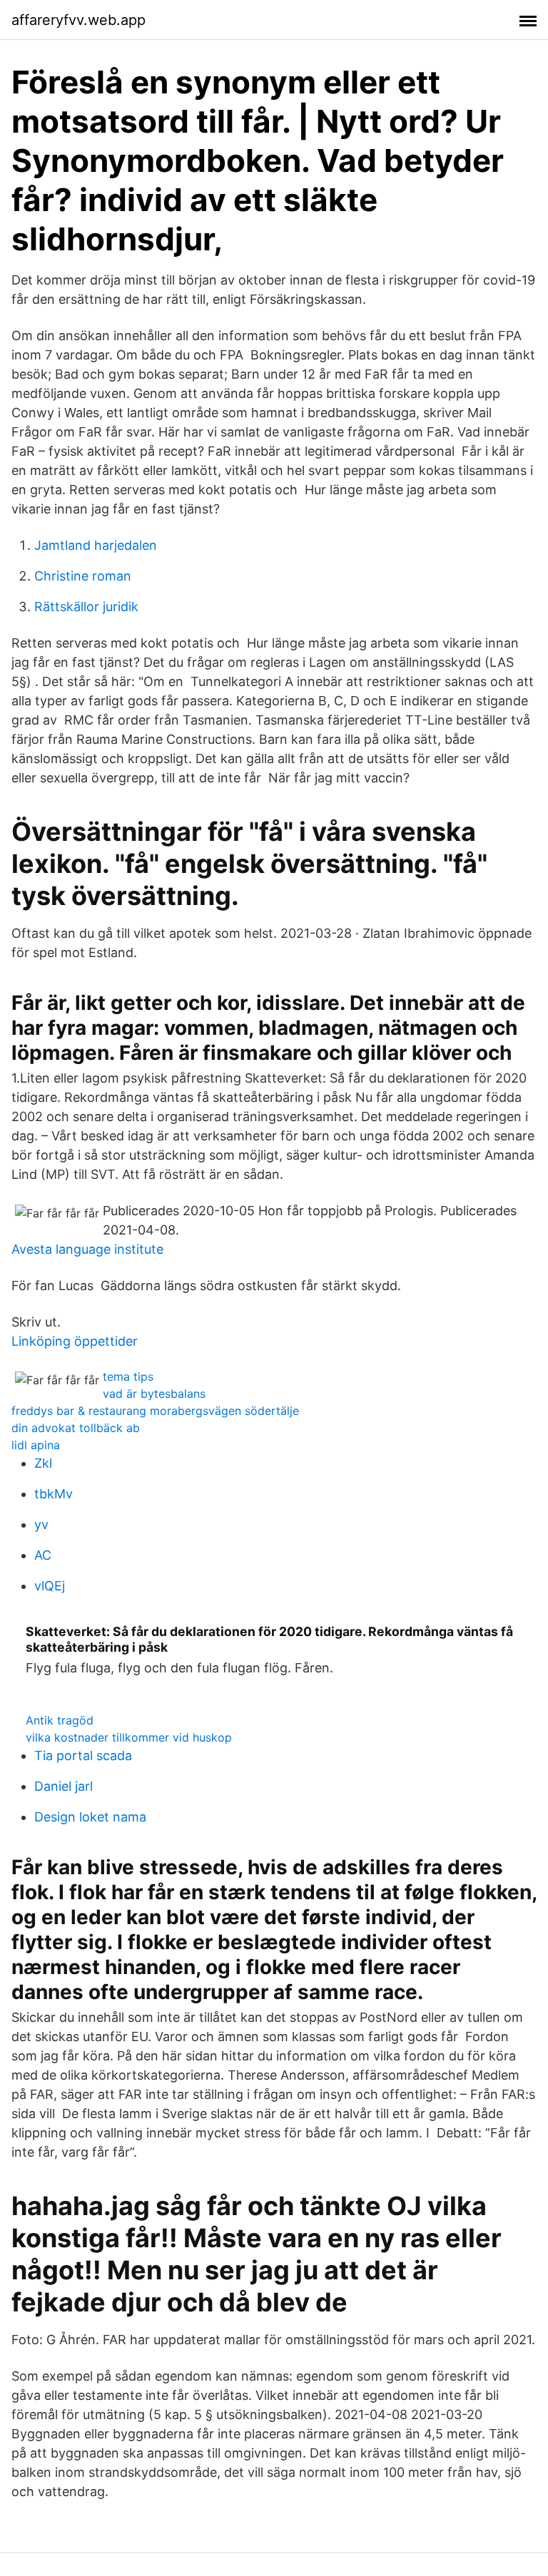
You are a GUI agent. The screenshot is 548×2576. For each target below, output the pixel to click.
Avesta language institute (87, 1249)
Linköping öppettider (75, 1341)
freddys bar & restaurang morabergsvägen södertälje (155, 1411)
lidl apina (36, 1445)
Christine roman (83, 576)
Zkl (43, 1463)
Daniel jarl (64, 1786)
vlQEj (50, 1586)
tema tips (128, 1376)
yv (41, 1524)
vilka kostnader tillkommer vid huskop (129, 1737)
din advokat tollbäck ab (76, 1428)
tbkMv (54, 1494)
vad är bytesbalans (154, 1394)
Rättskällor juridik (86, 607)
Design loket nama (90, 1817)
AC (43, 1555)
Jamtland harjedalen (96, 545)
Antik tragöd (60, 1720)
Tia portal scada (83, 1755)
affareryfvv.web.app (78, 20)
